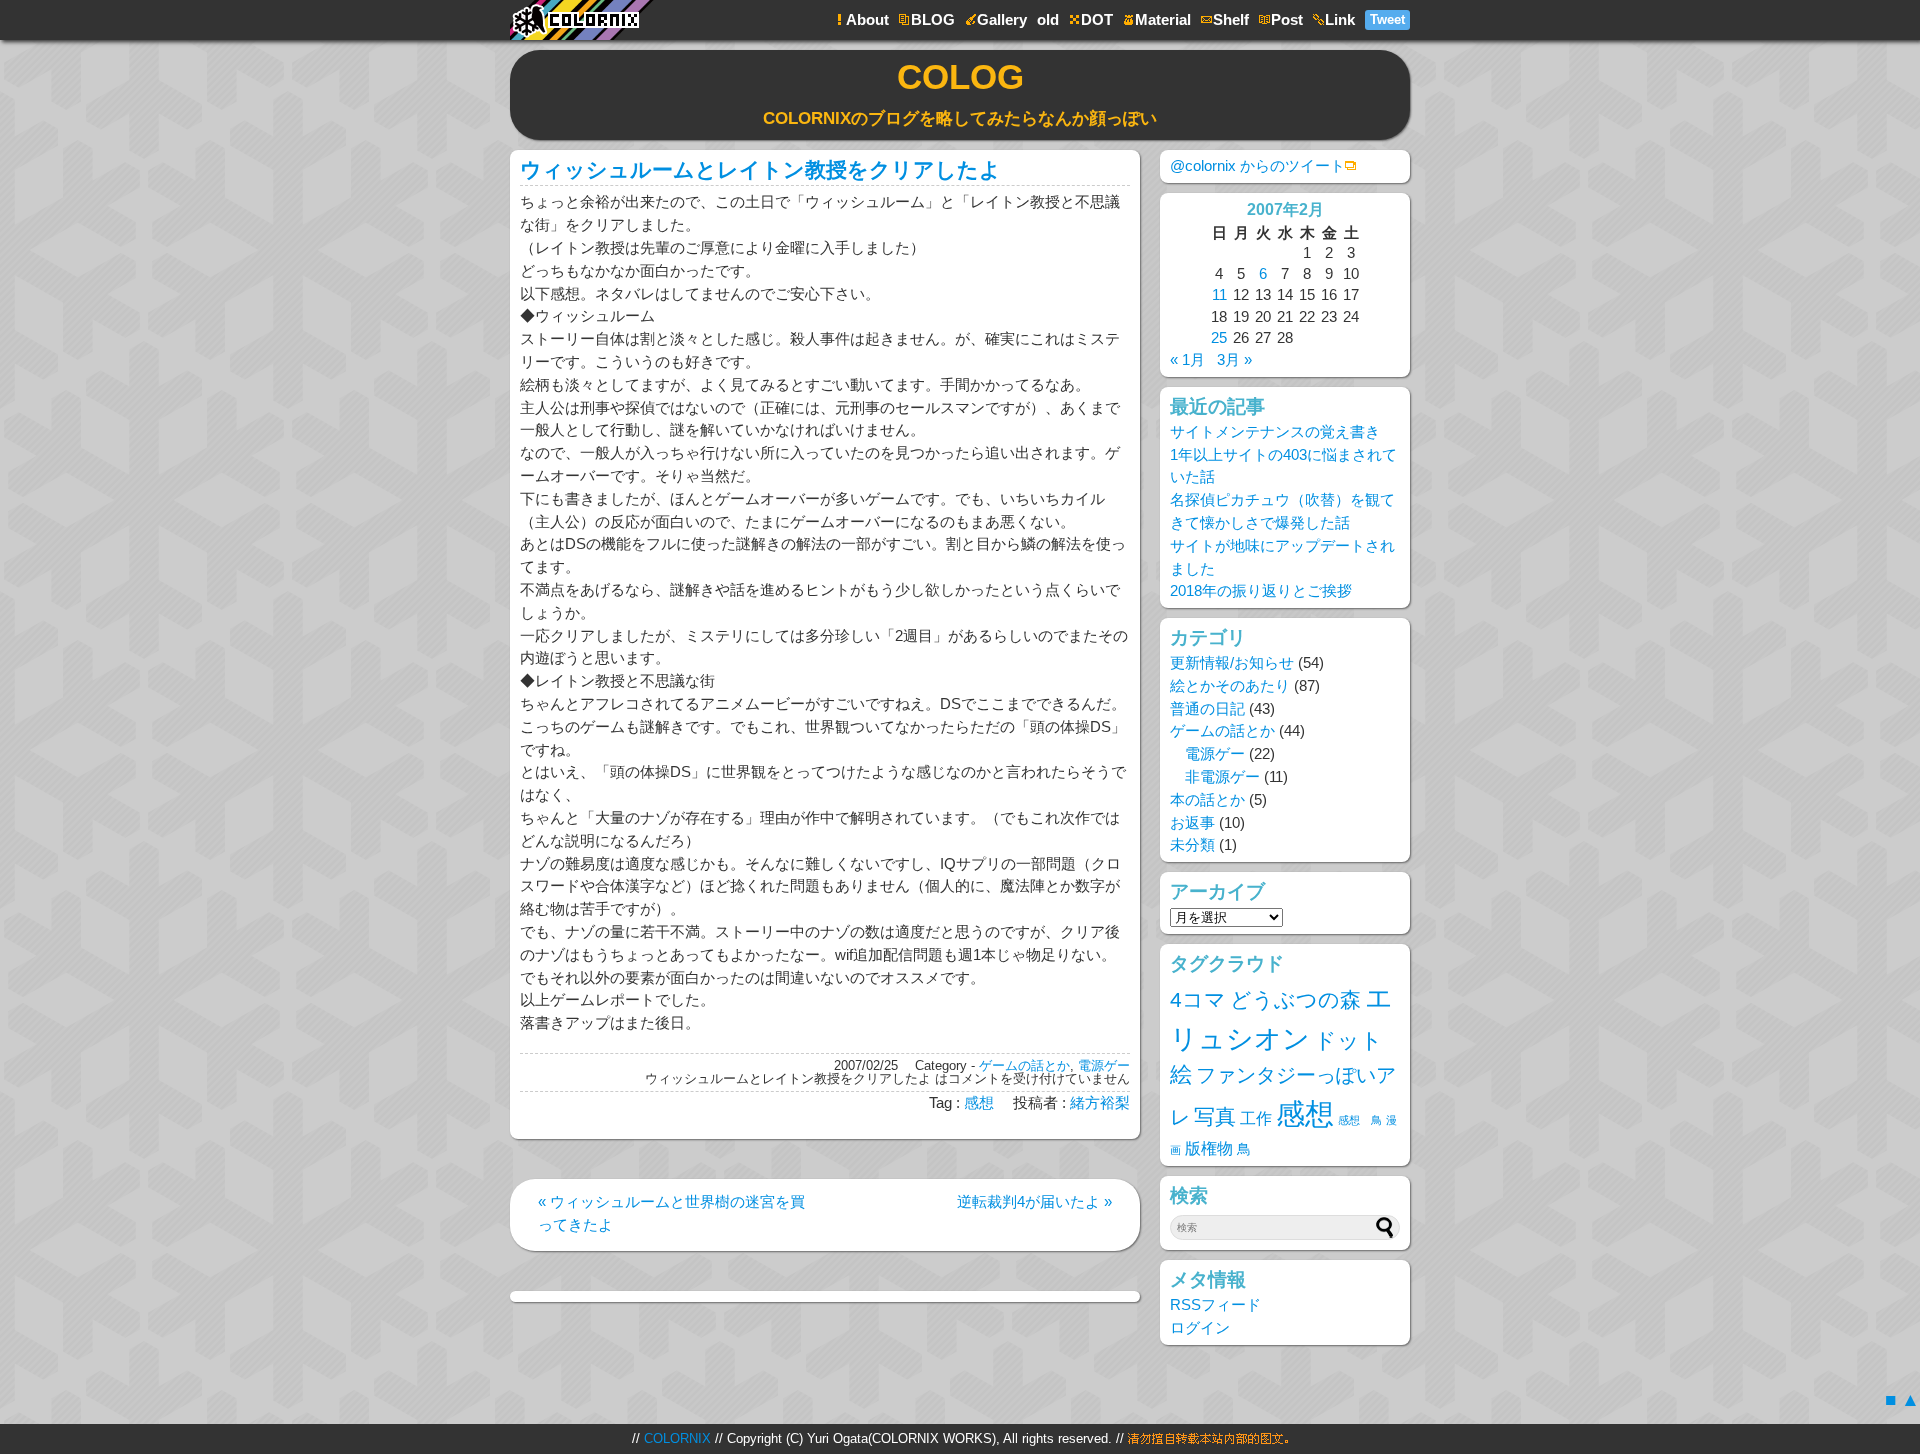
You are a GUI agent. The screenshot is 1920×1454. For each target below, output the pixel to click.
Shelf (1231, 19)
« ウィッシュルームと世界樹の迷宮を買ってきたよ (671, 1213)
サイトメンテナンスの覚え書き (1275, 431)
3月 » (1234, 359)
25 (1219, 337)
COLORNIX (677, 1438)
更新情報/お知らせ (1232, 662)
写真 (1215, 1116)
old (1048, 19)
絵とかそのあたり (1230, 685)
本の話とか (1207, 799)
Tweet (1387, 19)
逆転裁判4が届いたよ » (1034, 1201)
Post (1287, 19)
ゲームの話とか (1024, 1065)
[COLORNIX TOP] (590, 10)
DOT (1097, 19)
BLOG (933, 19)
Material (1163, 19)
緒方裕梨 (1100, 1102)
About (867, 19)
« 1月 (1187, 359)
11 (1219, 294)
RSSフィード (1215, 1304)
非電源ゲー (1222, 776)
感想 (979, 1102)
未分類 (1192, 844)
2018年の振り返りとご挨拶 (1261, 590)
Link (1340, 19)
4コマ (1198, 999)
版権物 (1209, 1148)
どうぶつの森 (1295, 999)
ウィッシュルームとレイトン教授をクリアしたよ (760, 169)
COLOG (960, 92)
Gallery (1002, 19)
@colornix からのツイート (1257, 165)
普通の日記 (1207, 708)
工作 (1256, 1118)
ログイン (1200, 1327)
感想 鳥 (1360, 1120)
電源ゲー (1104, 1065)
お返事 (1192, 822)
